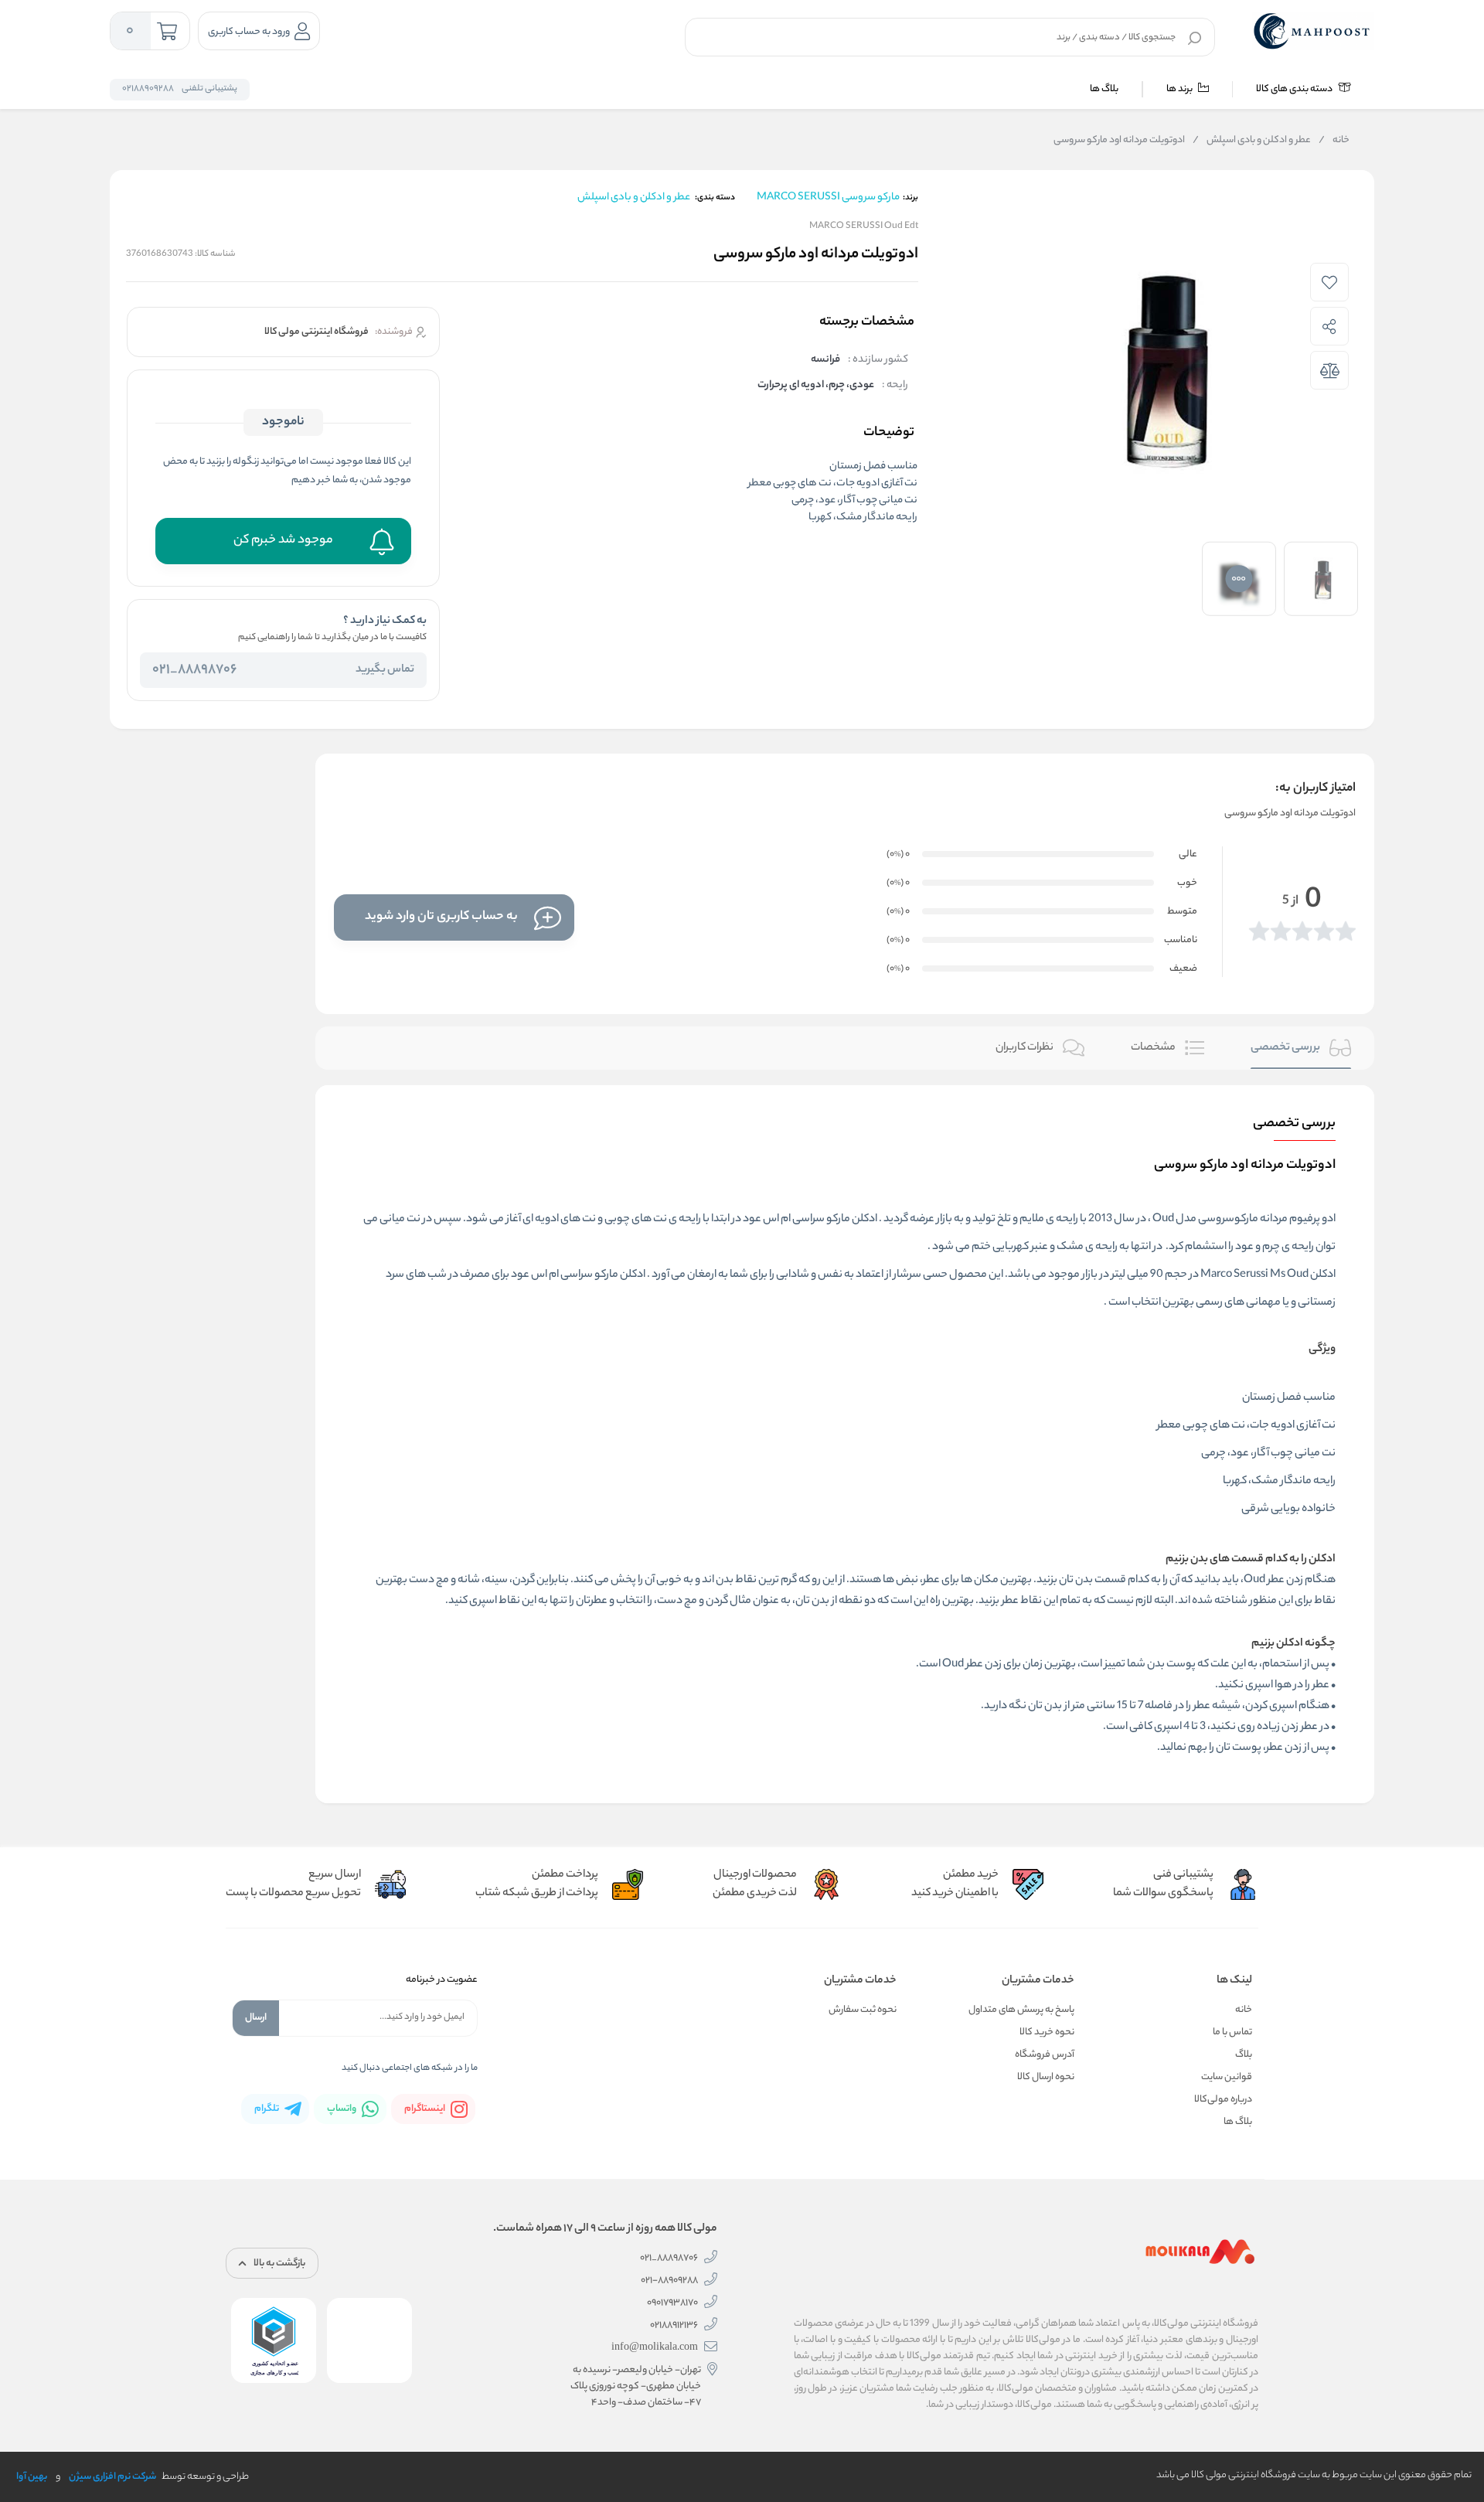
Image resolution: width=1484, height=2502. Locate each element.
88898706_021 (194, 670)
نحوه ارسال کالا (1046, 2077)
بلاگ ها (1104, 89)
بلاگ (1244, 2055)
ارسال (256, 2018)
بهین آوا (32, 2477)
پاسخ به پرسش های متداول (1021, 2010)
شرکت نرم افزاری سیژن (112, 2477)
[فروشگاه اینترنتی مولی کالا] (1313, 31)
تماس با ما (1232, 2032)
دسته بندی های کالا (1295, 89)
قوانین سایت (1227, 2077)
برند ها (1180, 89)
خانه (1334, 141)
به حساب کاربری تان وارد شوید (441, 917)
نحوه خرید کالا (1047, 2032)
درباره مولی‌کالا (1223, 2100)
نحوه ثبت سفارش (863, 2010)
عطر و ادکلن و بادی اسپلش (1252, 141)
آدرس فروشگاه (1045, 2055)
